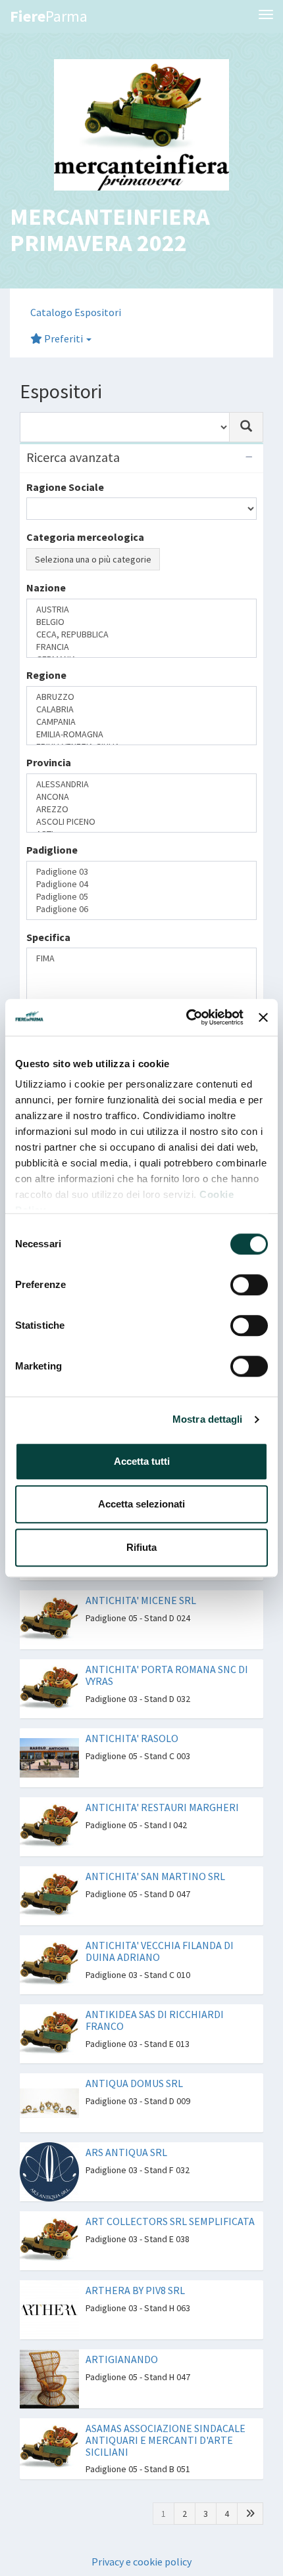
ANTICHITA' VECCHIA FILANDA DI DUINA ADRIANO (160, 1813)
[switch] (249, 1285)
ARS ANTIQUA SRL (126, 2014)
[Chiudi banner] (263, 1017)
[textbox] (34, 650)
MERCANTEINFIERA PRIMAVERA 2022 (110, 230)
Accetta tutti (142, 1461)
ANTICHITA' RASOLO (132, 1600)
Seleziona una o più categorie (93, 559)
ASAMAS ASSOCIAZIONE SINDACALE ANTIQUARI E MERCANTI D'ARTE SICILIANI (166, 2302)
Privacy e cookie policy (141, 2423)
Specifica (48, 834)
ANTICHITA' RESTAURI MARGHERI (162, 1669)
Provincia (49, 731)
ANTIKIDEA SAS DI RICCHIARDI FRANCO (155, 1882)
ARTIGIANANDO (122, 2221)
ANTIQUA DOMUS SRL (134, 1945)
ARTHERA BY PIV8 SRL (135, 2152)
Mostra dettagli (208, 1419)
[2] (250, 945)
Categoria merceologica (85, 537)
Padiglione (52, 783)
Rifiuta (141, 1547)
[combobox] (125, 427)
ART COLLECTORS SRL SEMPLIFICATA (170, 2083)
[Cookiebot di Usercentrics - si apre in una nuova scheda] (186, 1017)
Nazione (46, 628)
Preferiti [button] (64, 338)
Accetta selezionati (141, 1504)
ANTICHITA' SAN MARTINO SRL (155, 1738)
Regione (46, 679)
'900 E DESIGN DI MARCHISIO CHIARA (169, 979)
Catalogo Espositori (76, 312)
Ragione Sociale (65, 487)
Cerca (46, 890)
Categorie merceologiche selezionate (118, 584)
